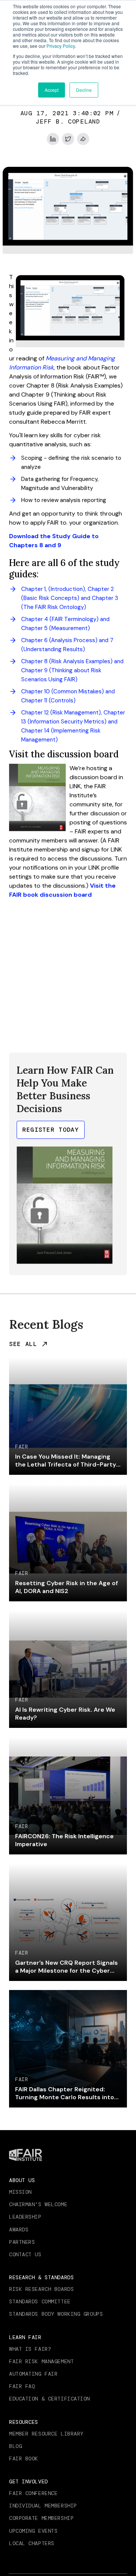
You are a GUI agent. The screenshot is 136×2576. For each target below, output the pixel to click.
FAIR (22, 1447)
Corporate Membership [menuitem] (41, 2518)
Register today (51, 1130)
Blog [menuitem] (15, 2446)
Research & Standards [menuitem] (41, 2277)
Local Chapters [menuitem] (32, 2543)
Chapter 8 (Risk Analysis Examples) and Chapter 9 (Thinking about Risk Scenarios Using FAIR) (72, 670)
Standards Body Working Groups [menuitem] (56, 2314)
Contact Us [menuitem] (25, 2254)
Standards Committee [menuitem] (40, 2301)
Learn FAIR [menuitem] (25, 2337)
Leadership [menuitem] (25, 2217)
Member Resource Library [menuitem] (46, 2434)
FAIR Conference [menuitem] (33, 2493)
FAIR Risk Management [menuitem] (41, 2361)
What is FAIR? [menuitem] (30, 2349)
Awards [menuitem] (19, 2230)
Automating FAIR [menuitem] (33, 2374)
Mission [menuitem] (20, 2192)
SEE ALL (23, 1344)
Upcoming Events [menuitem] (33, 2531)
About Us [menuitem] (22, 2180)
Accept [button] (52, 90)
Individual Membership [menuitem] (43, 2506)
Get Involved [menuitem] (29, 2481)
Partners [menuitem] (22, 2242)
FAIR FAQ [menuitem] (22, 2386)
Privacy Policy (61, 46)
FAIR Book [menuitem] (24, 2458)
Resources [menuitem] (24, 2422)
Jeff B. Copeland (68, 121)
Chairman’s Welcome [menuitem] (38, 2204)
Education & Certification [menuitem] (49, 2399)
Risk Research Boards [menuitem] (41, 2289)
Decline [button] (84, 90)
